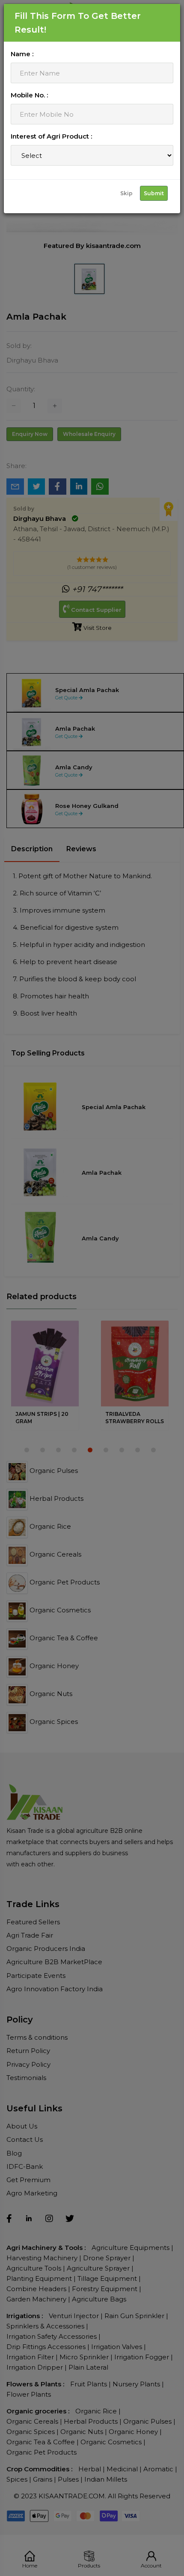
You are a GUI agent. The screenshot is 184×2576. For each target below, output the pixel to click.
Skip (126, 193)
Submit (154, 193)
